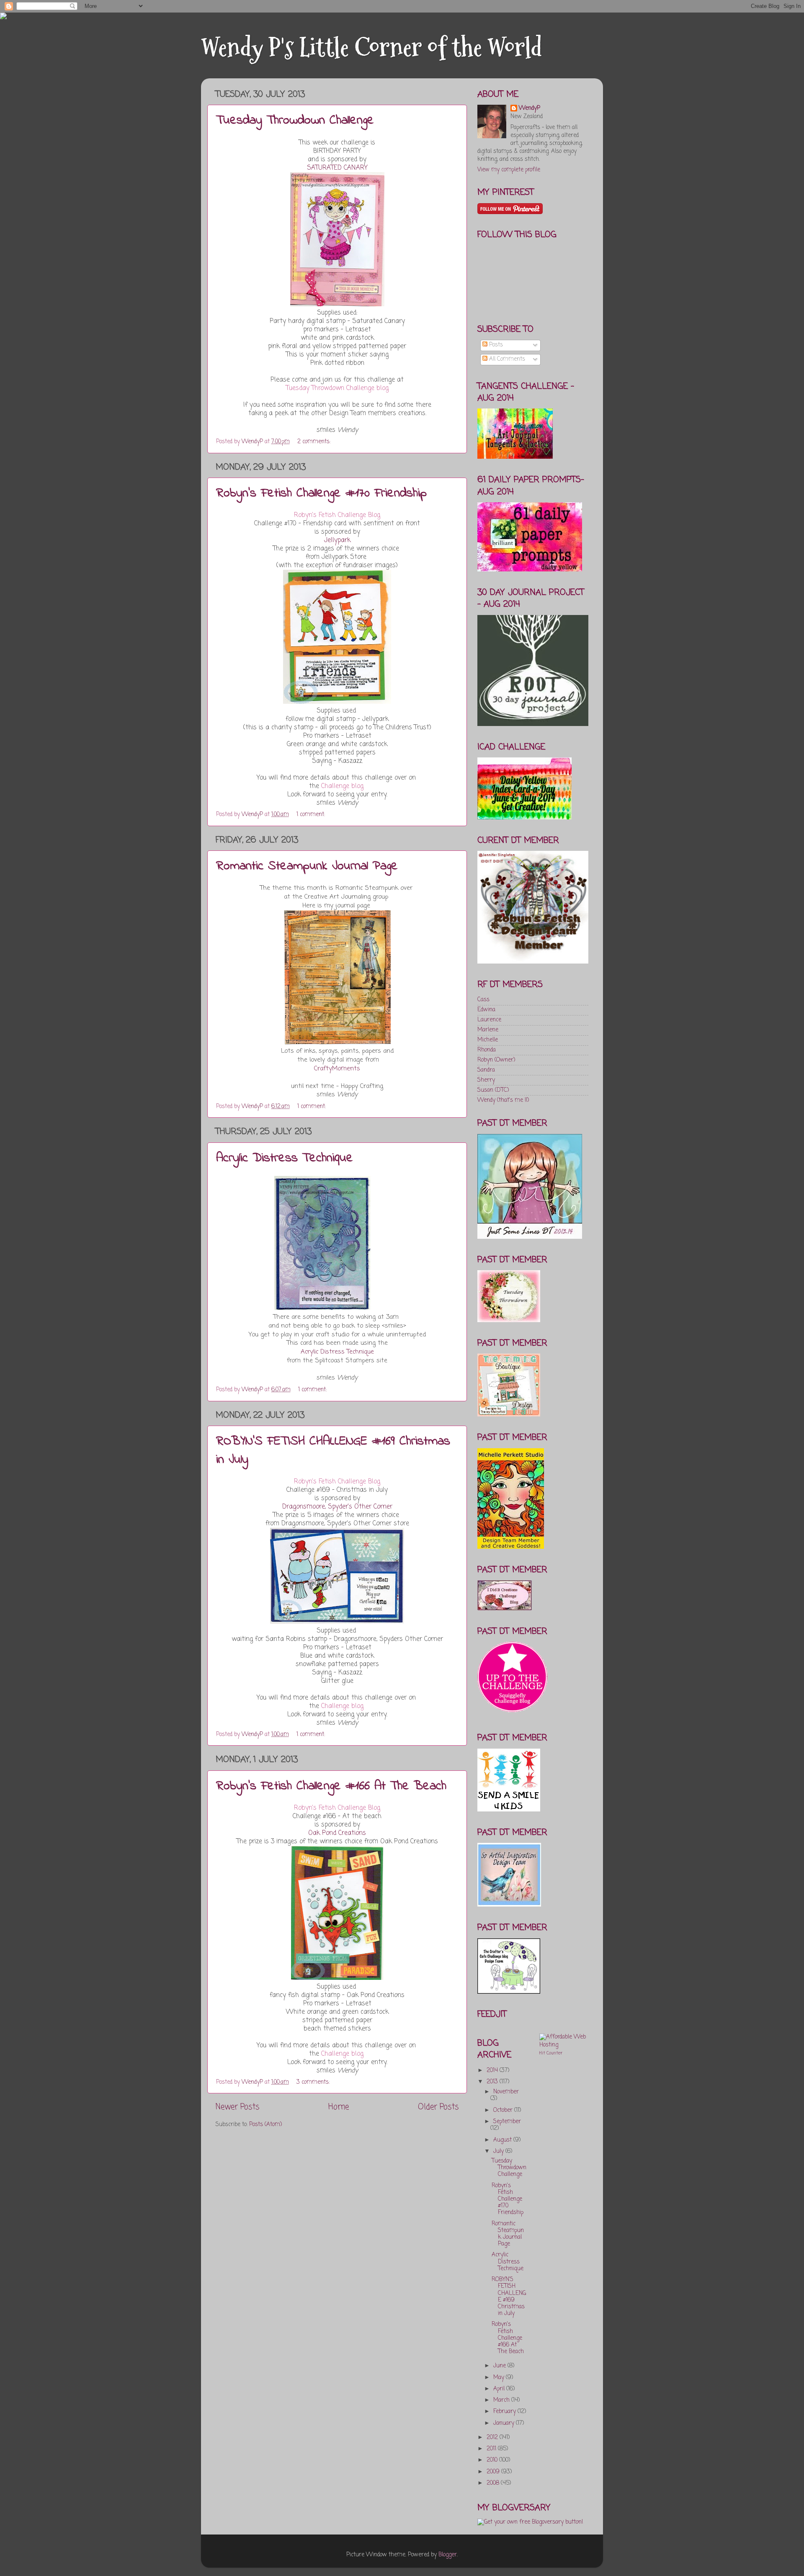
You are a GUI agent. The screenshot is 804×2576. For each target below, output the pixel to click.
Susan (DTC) (493, 1090)
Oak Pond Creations (337, 1833)
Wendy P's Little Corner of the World (371, 48)
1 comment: (312, 815)
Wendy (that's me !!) (503, 1100)
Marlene (488, 1030)
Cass (483, 1000)
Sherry (486, 1080)
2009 (494, 2472)
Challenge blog (342, 786)
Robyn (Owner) (496, 1060)
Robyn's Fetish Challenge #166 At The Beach (331, 1786)
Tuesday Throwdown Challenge (295, 121)
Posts (495, 345)
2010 (493, 2460)
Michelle (488, 1040)
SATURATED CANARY (337, 168)
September (507, 2122)
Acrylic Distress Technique (285, 1158)
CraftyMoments (337, 1069)
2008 (494, 2483)
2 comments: (315, 442)
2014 (493, 2071)
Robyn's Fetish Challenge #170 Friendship (321, 493)
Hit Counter (551, 2053)
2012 (493, 2438)
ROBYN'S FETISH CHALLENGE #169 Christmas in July (509, 2297)
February (505, 2412)
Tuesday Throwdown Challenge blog (337, 388)
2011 (492, 2449)
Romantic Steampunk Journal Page (307, 866)
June (500, 2366)
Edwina (486, 1010)
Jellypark (337, 540)
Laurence (489, 1020)
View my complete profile (509, 170)
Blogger (448, 2555)
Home (339, 2107)
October (504, 2110)
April (500, 2389)
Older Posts (438, 2107)
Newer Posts (237, 2107)
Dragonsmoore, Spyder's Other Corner (337, 1507)
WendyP (530, 109)
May (500, 2378)
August (503, 2140)
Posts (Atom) (265, 2125)
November (506, 2092)
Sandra (486, 1070)
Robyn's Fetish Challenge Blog (337, 515)
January (505, 2423)
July (499, 2151)
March (502, 2400)
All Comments (506, 359)
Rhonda (487, 1050)
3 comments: (314, 2082)
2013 (493, 2082)
